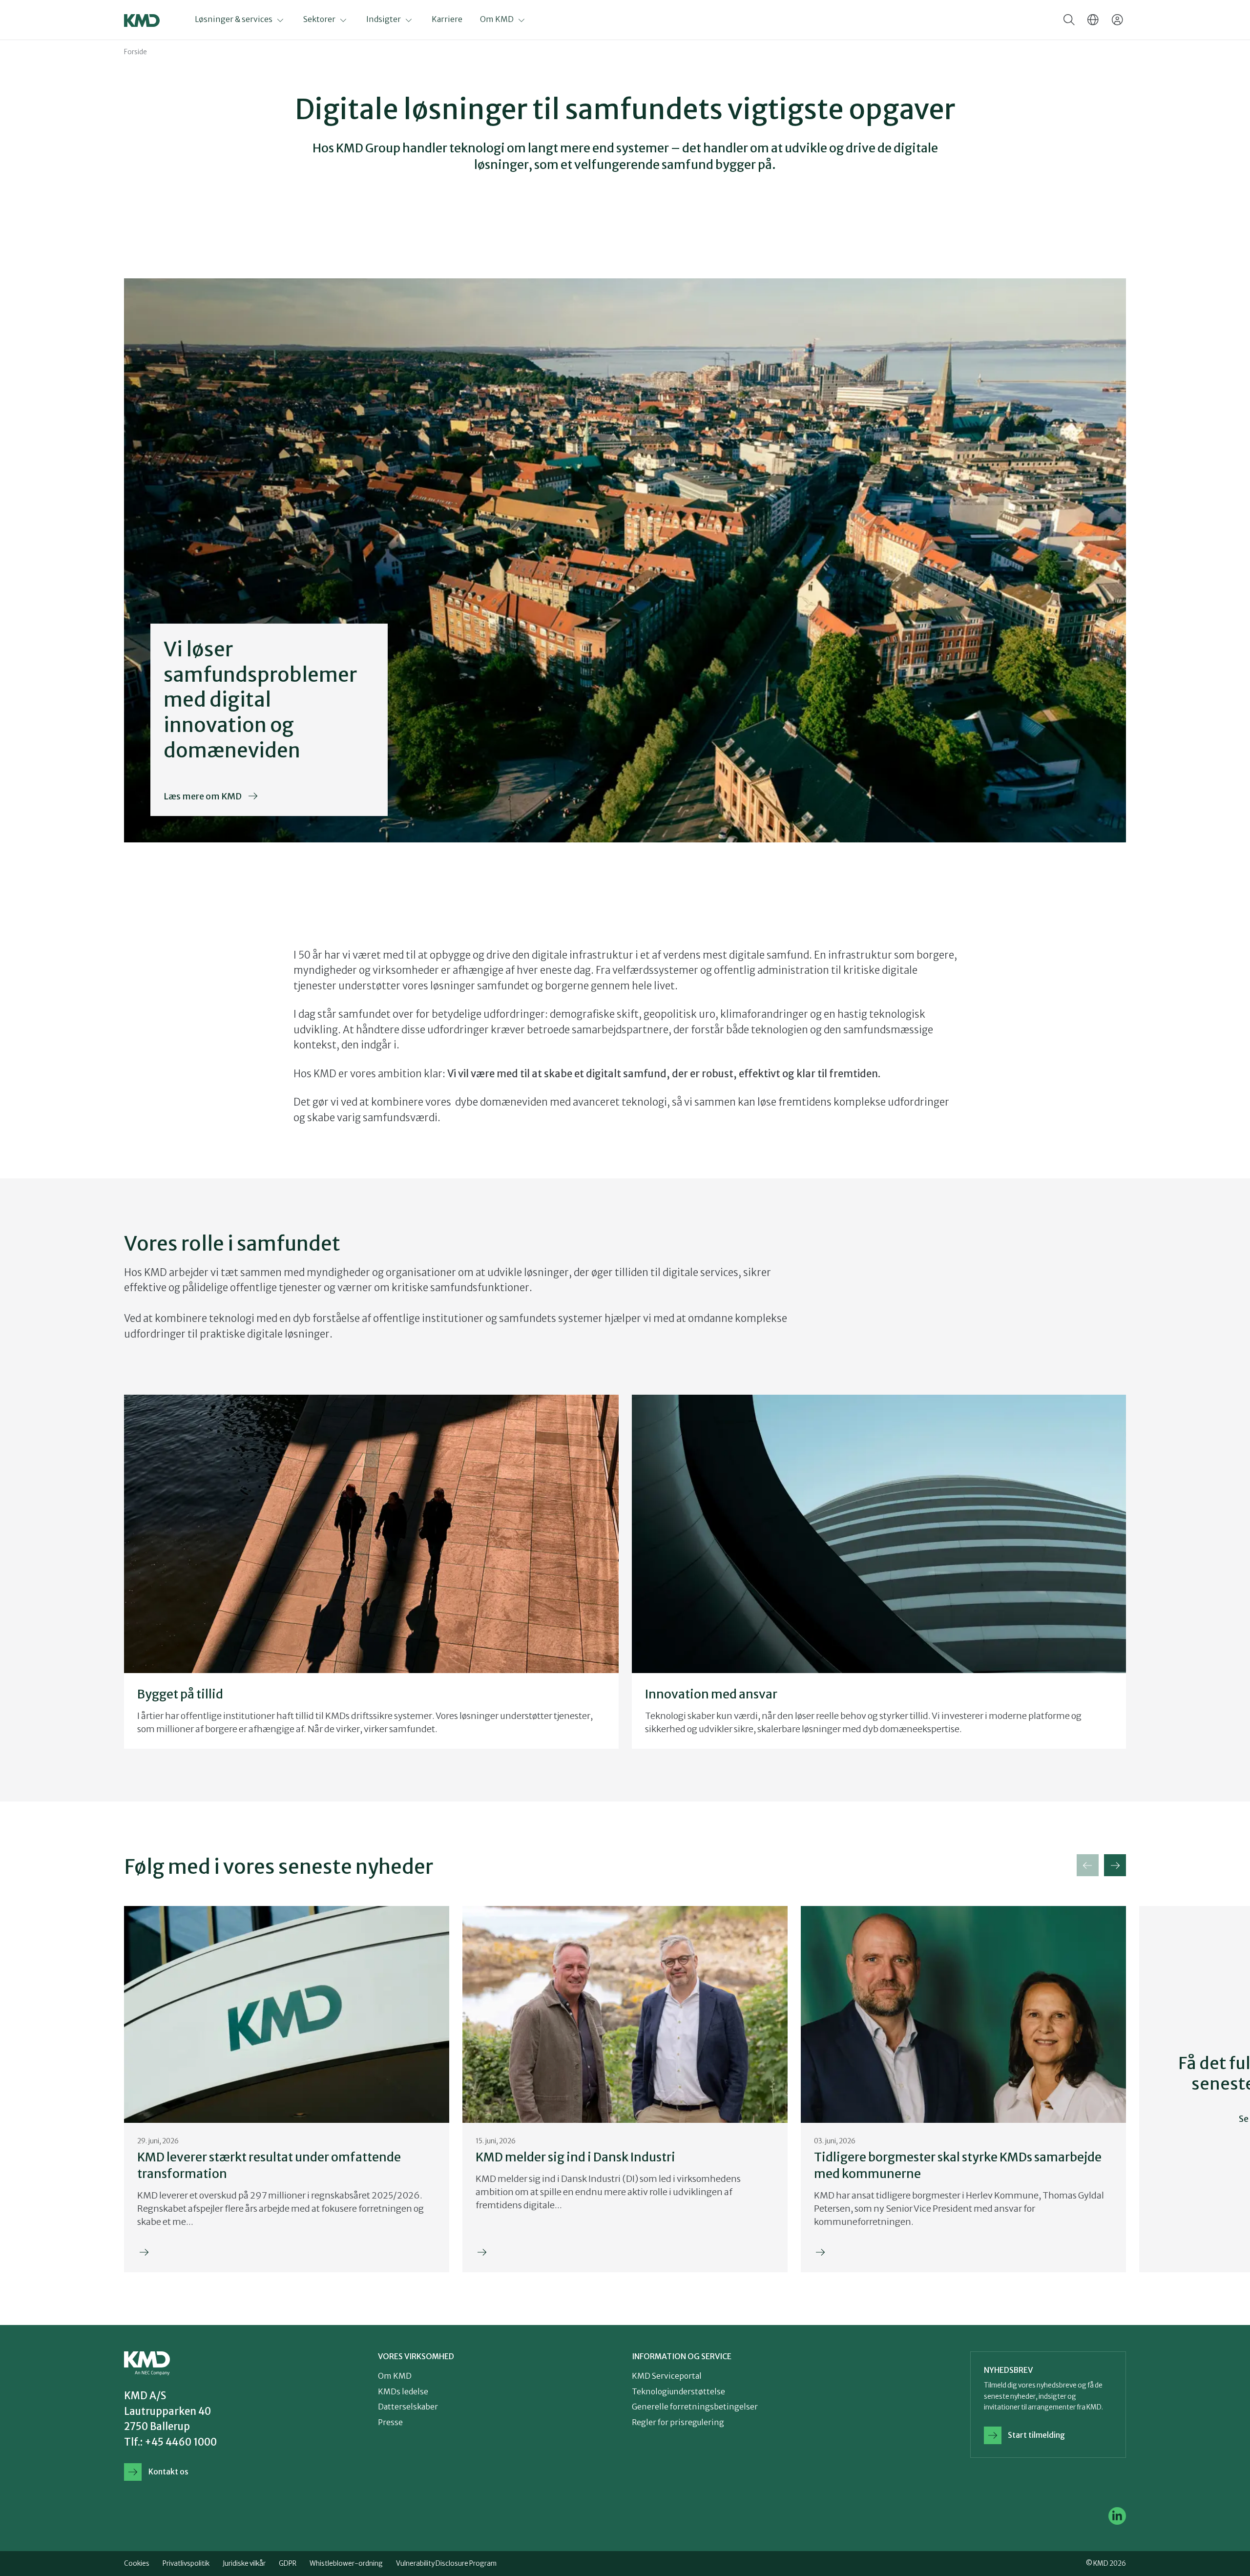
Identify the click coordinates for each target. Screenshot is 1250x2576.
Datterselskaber (408, 2407)
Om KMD (395, 2376)
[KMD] (142, 21)
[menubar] (370, 20)
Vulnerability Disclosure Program (446, 2564)
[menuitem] (249, 20)
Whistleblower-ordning (346, 2564)
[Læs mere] (287, 2089)
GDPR (288, 2564)
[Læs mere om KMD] (269, 720)
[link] (202, 2472)
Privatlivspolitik (186, 2564)
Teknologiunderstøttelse (678, 2392)
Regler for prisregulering (678, 2422)
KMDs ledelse (403, 2392)
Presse (390, 2422)
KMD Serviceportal (667, 2376)
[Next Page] (1115, 1865)
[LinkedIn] (1117, 2516)
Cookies (137, 2564)
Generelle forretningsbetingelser (695, 2407)
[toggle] (1069, 20)
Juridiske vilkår (244, 2564)
